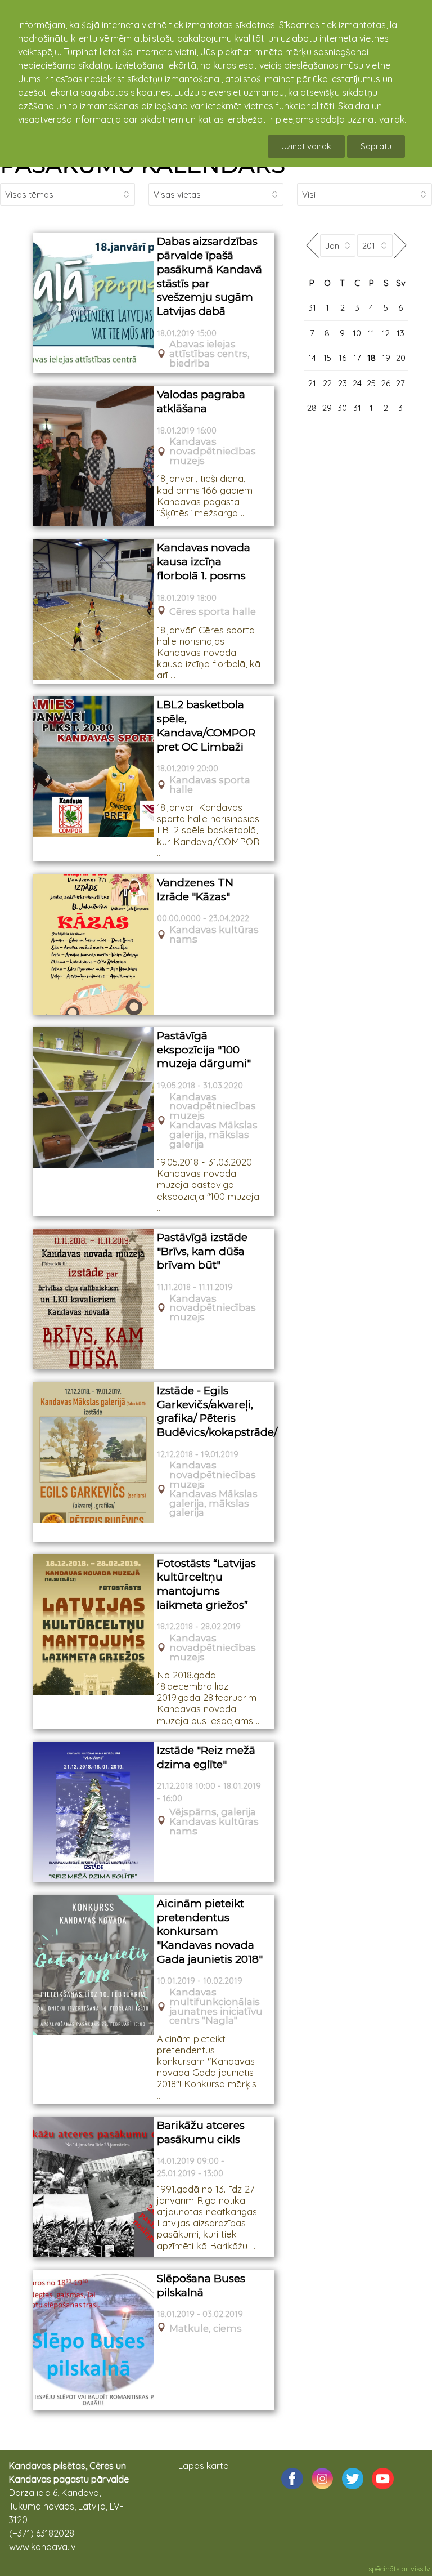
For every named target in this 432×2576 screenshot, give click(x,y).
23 (343, 383)
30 (342, 408)
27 (400, 383)
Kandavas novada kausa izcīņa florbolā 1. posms (204, 561)
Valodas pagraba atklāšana (201, 401)
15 (327, 358)
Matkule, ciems (206, 2329)
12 (386, 333)
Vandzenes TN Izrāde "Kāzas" (195, 890)
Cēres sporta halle (213, 612)
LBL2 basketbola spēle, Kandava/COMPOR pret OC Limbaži (206, 726)
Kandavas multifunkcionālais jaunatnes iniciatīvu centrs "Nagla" (216, 2006)
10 (357, 333)
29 (327, 408)
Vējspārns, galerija (213, 1812)
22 (327, 383)
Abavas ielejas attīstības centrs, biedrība (210, 354)
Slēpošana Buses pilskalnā (201, 2285)
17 (357, 358)
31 (312, 308)
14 (312, 358)
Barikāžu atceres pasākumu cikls (201, 2132)
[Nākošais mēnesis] (400, 245)
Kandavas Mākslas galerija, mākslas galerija (213, 1135)
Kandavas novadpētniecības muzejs (213, 451)
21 (312, 383)
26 (386, 383)
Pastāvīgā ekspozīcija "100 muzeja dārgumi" (204, 1050)
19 (386, 358)
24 (357, 383)
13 (400, 333)
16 (343, 358)
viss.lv (420, 2569)
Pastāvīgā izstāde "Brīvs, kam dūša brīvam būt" (202, 1251)
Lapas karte (203, 2466)
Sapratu (376, 146)
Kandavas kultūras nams (214, 935)
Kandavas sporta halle (210, 785)
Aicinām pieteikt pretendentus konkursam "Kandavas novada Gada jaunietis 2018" (210, 1931)
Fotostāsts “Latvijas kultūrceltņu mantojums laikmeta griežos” (206, 1584)
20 (401, 358)
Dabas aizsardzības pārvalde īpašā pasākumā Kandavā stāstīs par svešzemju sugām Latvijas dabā (210, 276)
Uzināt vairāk (306, 146)
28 (312, 408)
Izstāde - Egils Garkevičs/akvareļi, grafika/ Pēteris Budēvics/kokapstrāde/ (212, 1411)
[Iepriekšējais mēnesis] (312, 245)
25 (371, 383)
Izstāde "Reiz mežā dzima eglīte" (206, 1757)
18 (372, 358)
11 (371, 333)
